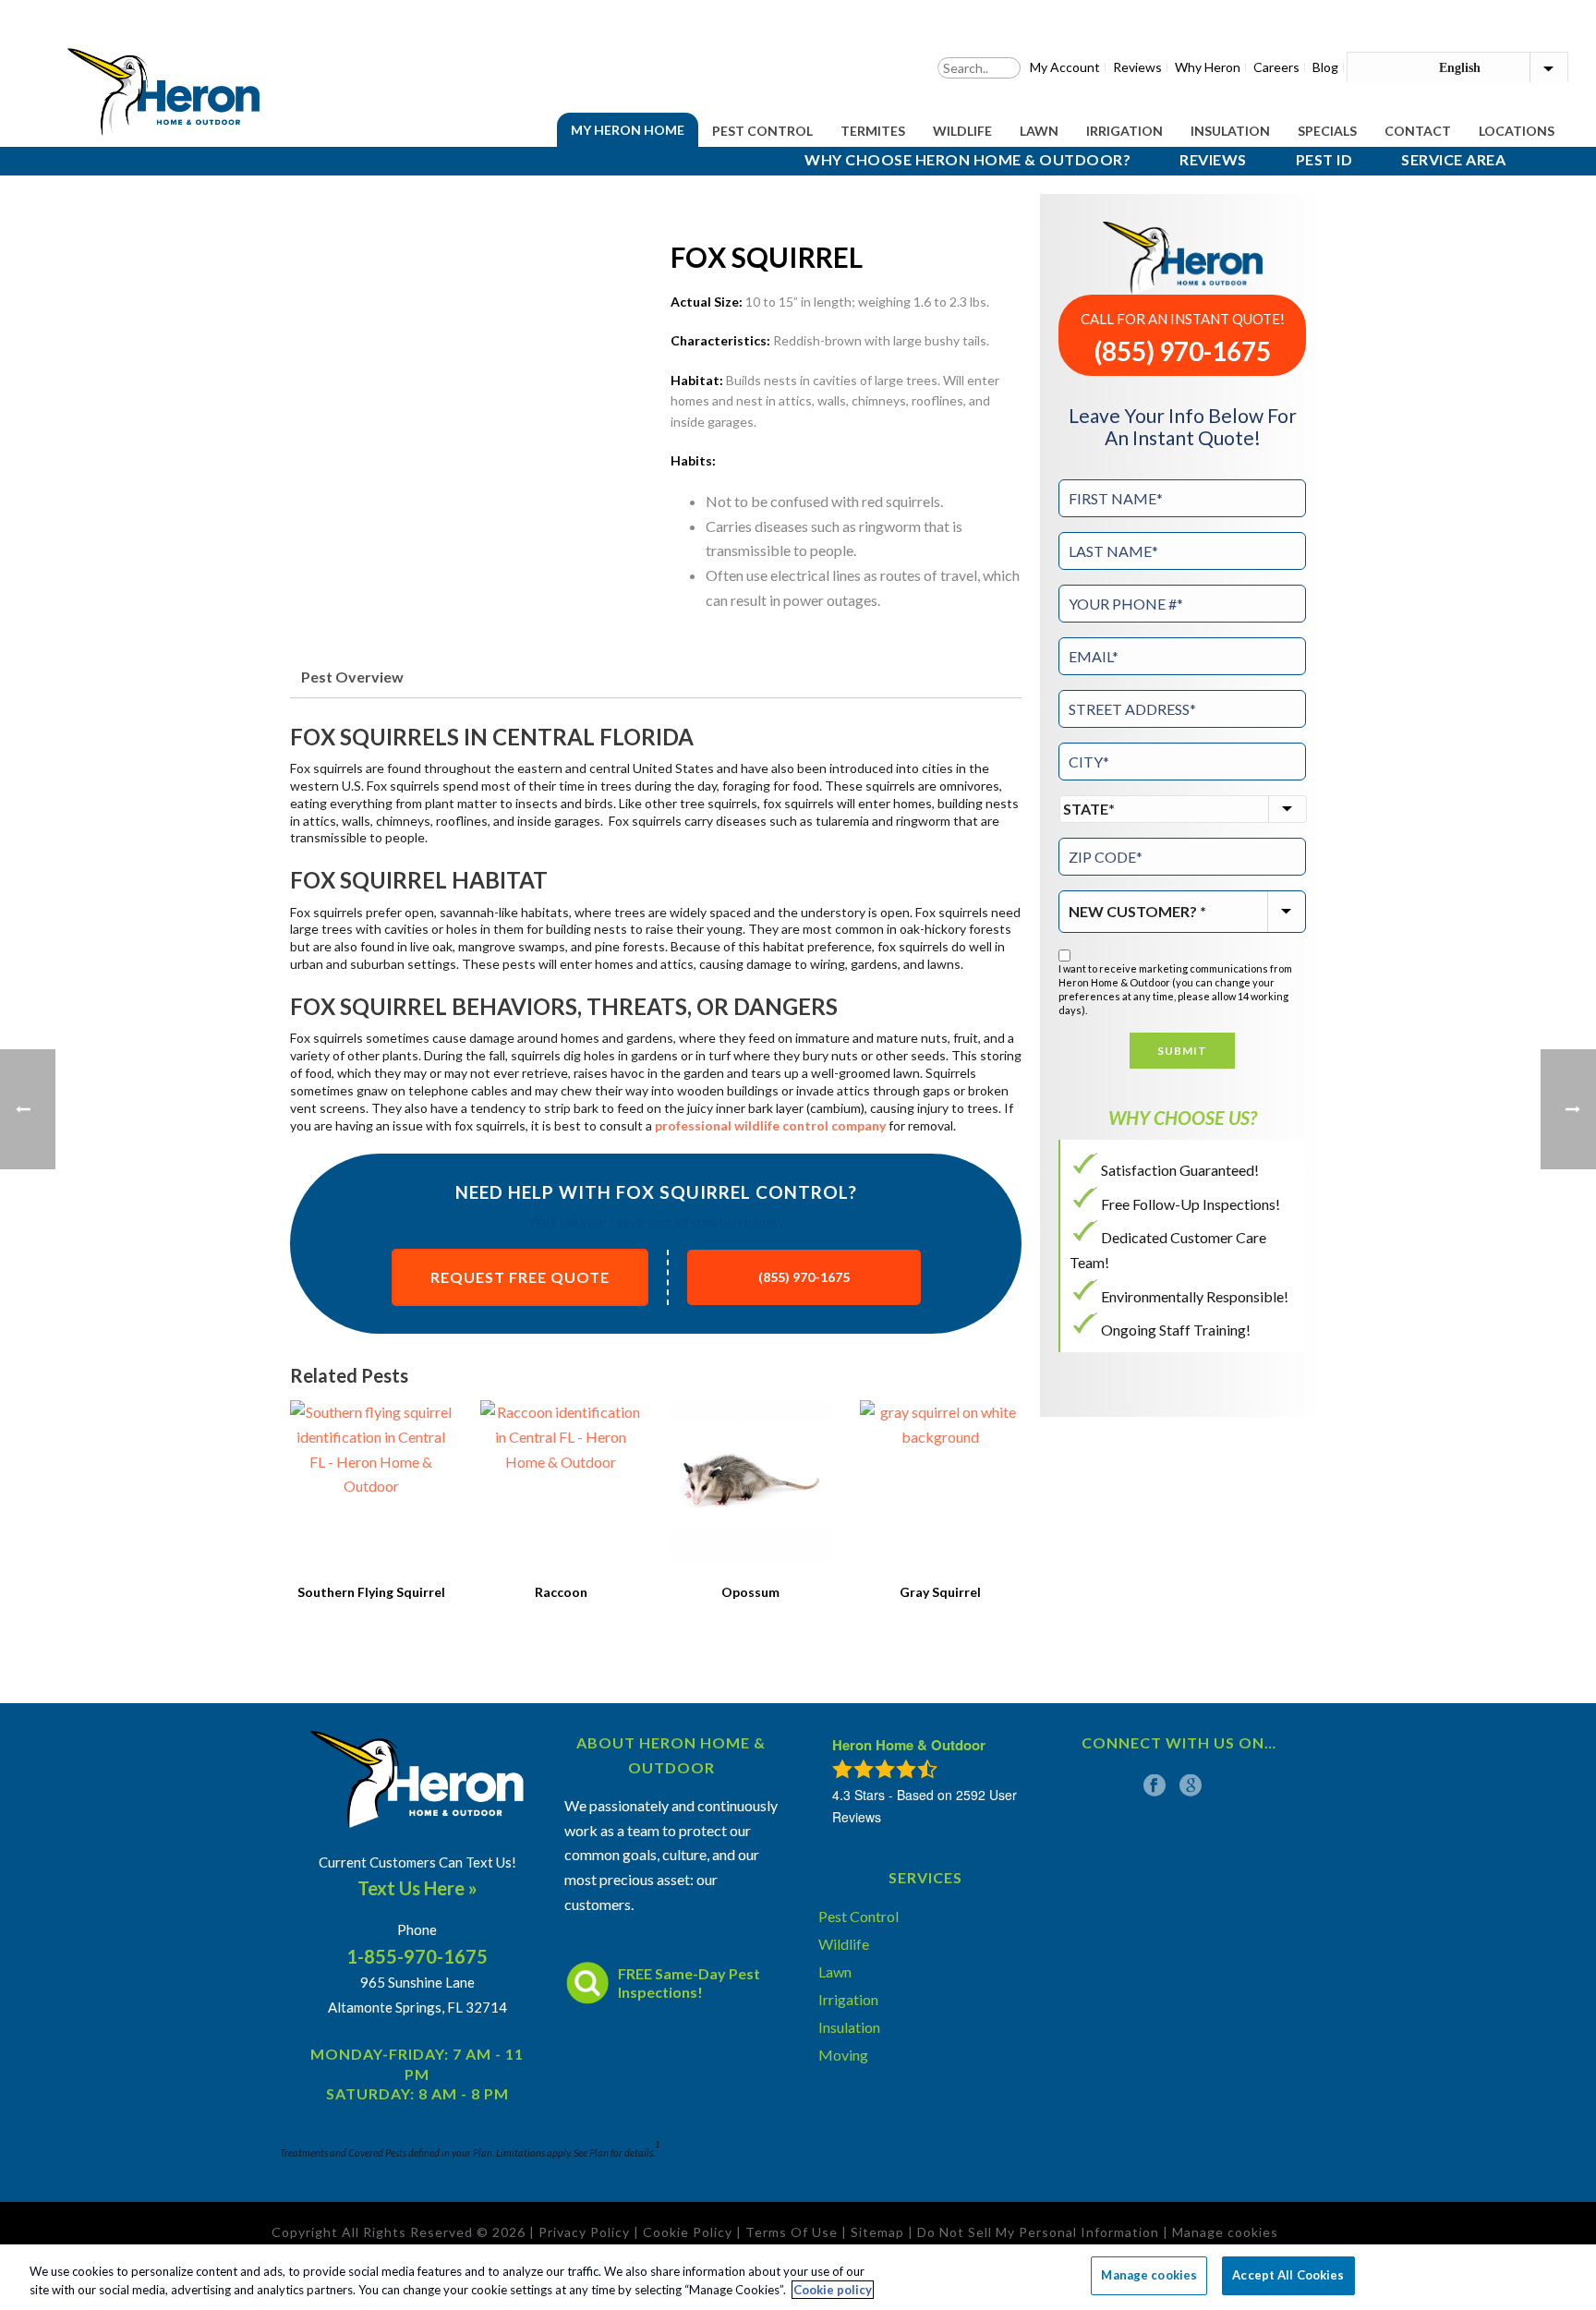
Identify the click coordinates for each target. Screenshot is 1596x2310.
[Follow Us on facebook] (1155, 1785)
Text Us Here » (417, 1888)
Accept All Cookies (1288, 2275)
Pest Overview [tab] (352, 677)
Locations (1517, 131)
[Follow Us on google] (1191, 1785)
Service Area (1453, 159)
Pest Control (762, 131)
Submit (1182, 1051)
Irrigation (1124, 131)
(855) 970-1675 (804, 1277)
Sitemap (877, 2232)
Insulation (1230, 131)
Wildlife (962, 131)
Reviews (1213, 159)
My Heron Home (628, 130)
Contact (1418, 131)
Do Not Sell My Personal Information (1038, 2232)
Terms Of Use (792, 2232)
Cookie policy (833, 2290)
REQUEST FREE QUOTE (520, 1277)
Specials (1327, 131)
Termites (873, 131)
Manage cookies (1149, 2275)
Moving (843, 2055)
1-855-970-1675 (417, 1956)
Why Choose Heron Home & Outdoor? (967, 159)
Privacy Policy (584, 2232)
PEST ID (1324, 159)
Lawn (1039, 131)
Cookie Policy (688, 2232)
